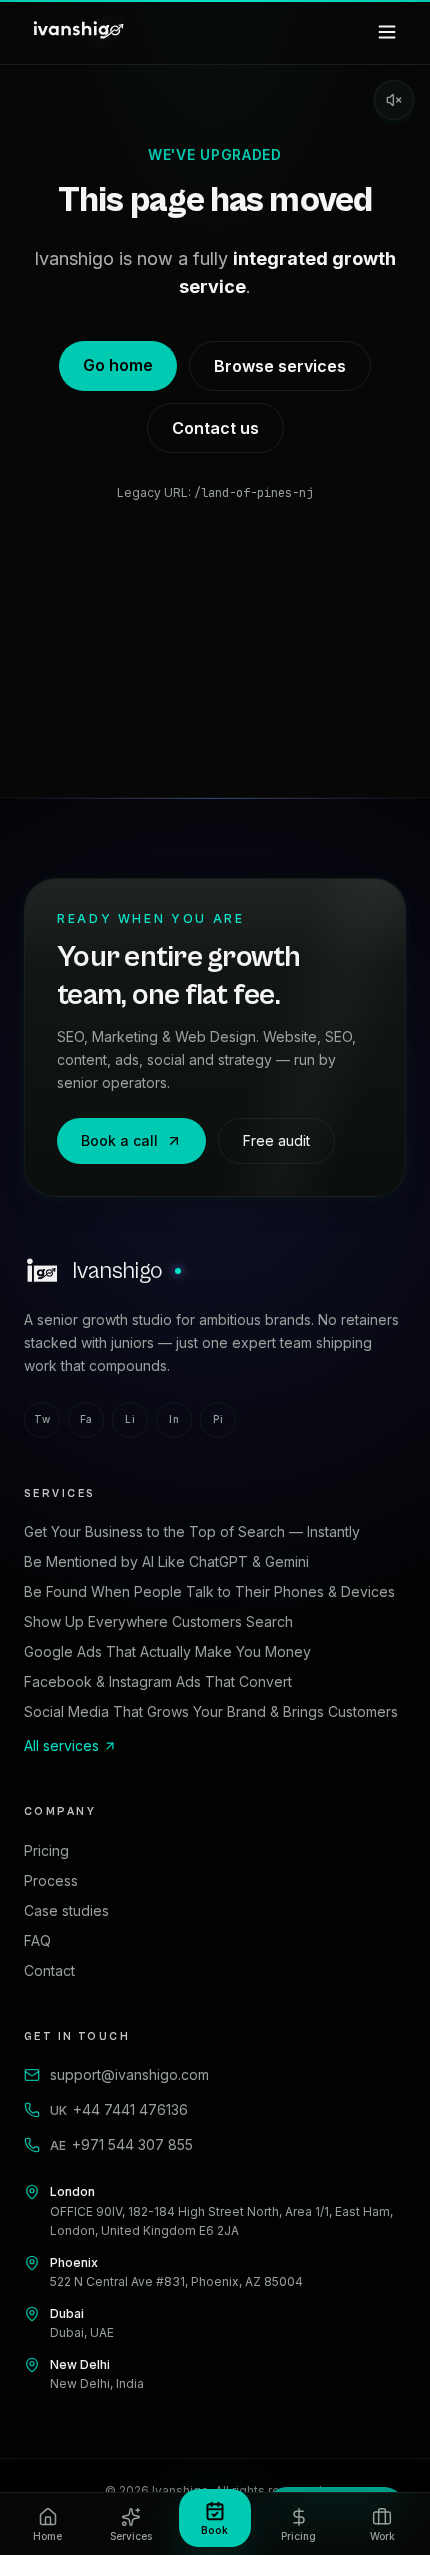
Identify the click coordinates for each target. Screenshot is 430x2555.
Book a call (119, 1140)
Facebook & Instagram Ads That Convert (158, 1681)
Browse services (280, 366)
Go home (118, 365)
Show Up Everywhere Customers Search (158, 1621)
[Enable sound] (394, 100)
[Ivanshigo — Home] (77, 32)
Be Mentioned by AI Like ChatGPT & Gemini (166, 1561)
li (130, 1419)
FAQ (37, 1940)
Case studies (66, 1910)
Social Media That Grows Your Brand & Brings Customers (211, 1711)
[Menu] (387, 32)
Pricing (46, 1850)
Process (51, 1880)
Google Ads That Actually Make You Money (167, 1651)
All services (61, 1745)
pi (218, 1419)
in (174, 1419)
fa (86, 1419)
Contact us (215, 428)
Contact (49, 1970)
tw (42, 1419)
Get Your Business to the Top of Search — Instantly (192, 1531)
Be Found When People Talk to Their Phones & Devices (209, 1591)
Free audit (276, 1140)
